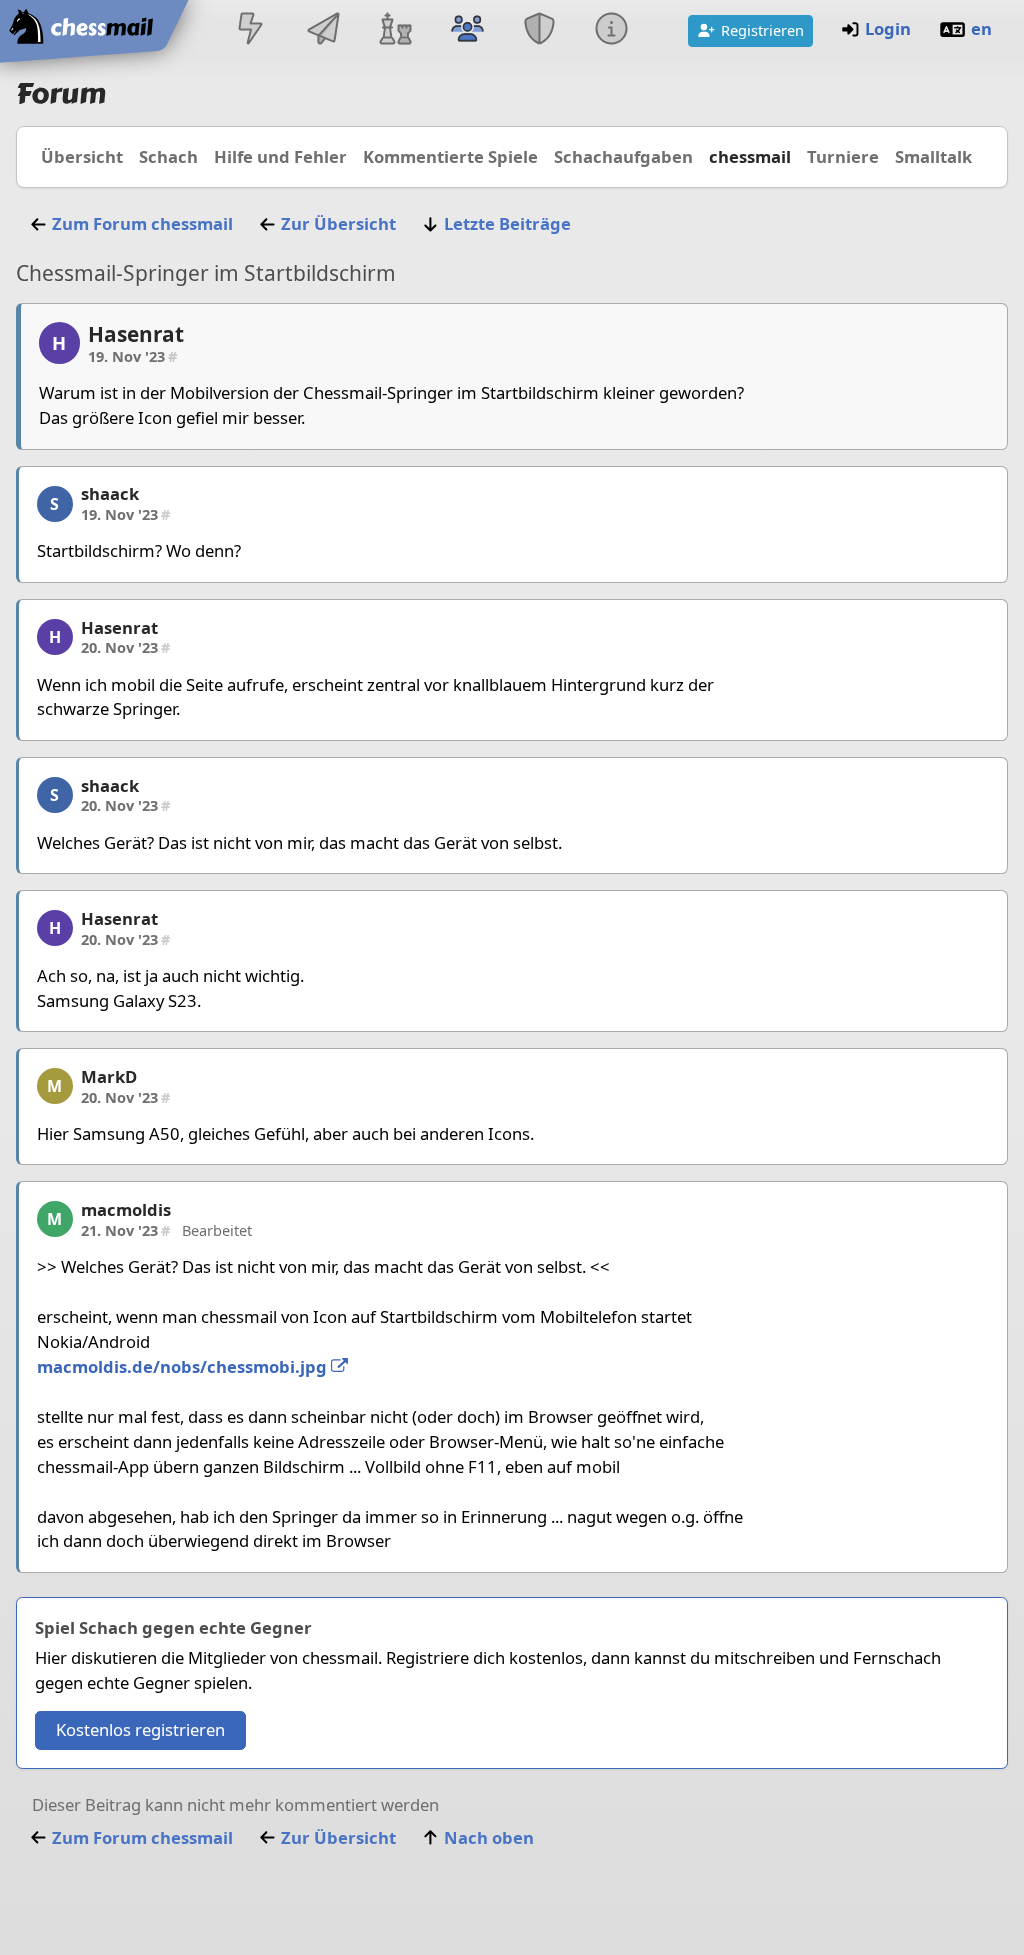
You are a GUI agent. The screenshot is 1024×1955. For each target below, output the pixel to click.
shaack (110, 493)
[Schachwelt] (395, 30)
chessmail (750, 156)
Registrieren (762, 30)
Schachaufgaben (623, 156)
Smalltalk (933, 156)
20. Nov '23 (125, 647)
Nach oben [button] (489, 1837)
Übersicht (82, 156)
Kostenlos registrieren (140, 1729)
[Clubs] (540, 30)
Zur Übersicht (338, 223)
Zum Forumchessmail (142, 223)
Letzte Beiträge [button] (507, 223)
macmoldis (126, 1209)
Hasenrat (136, 334)
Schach (168, 156)
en (981, 28)
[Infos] (612, 30)
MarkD (109, 1076)
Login (888, 28)
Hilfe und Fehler (280, 156)
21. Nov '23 (125, 1230)
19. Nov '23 (132, 356)
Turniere (843, 156)
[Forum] (467, 30)
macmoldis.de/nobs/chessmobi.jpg (184, 1366)
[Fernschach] (323, 30)
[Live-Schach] (251, 30)
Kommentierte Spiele (450, 156)
